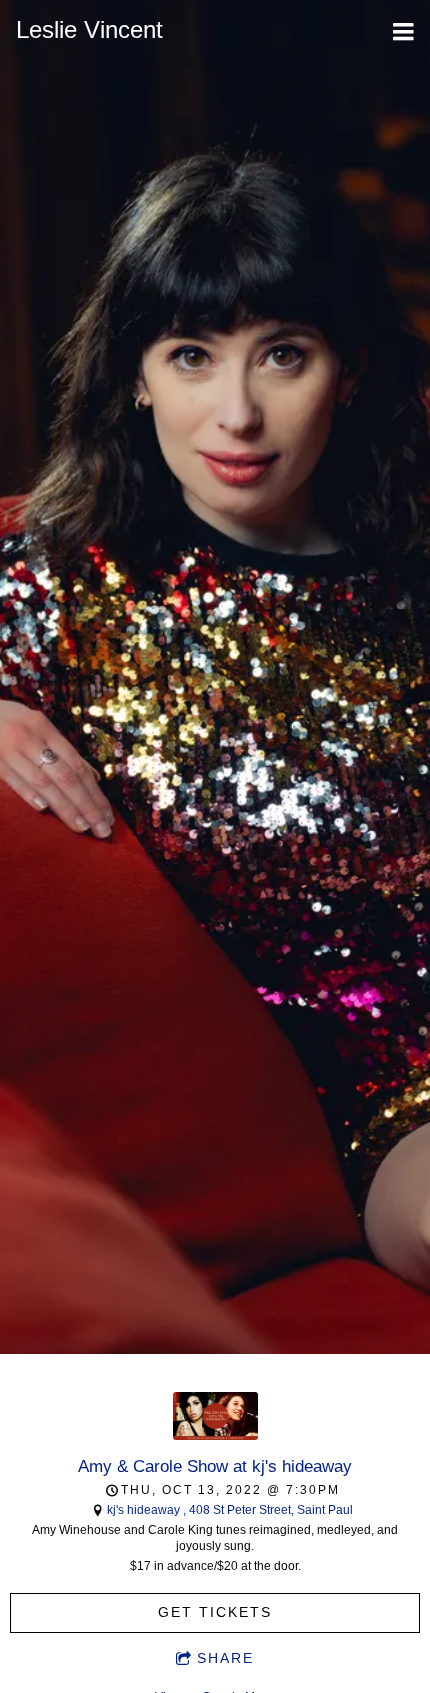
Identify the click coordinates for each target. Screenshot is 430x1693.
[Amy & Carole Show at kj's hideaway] (215, 1436)
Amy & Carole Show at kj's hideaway (215, 1466)
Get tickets (215, 1612)
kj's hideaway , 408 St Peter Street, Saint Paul (230, 1510)
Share (225, 1658)
